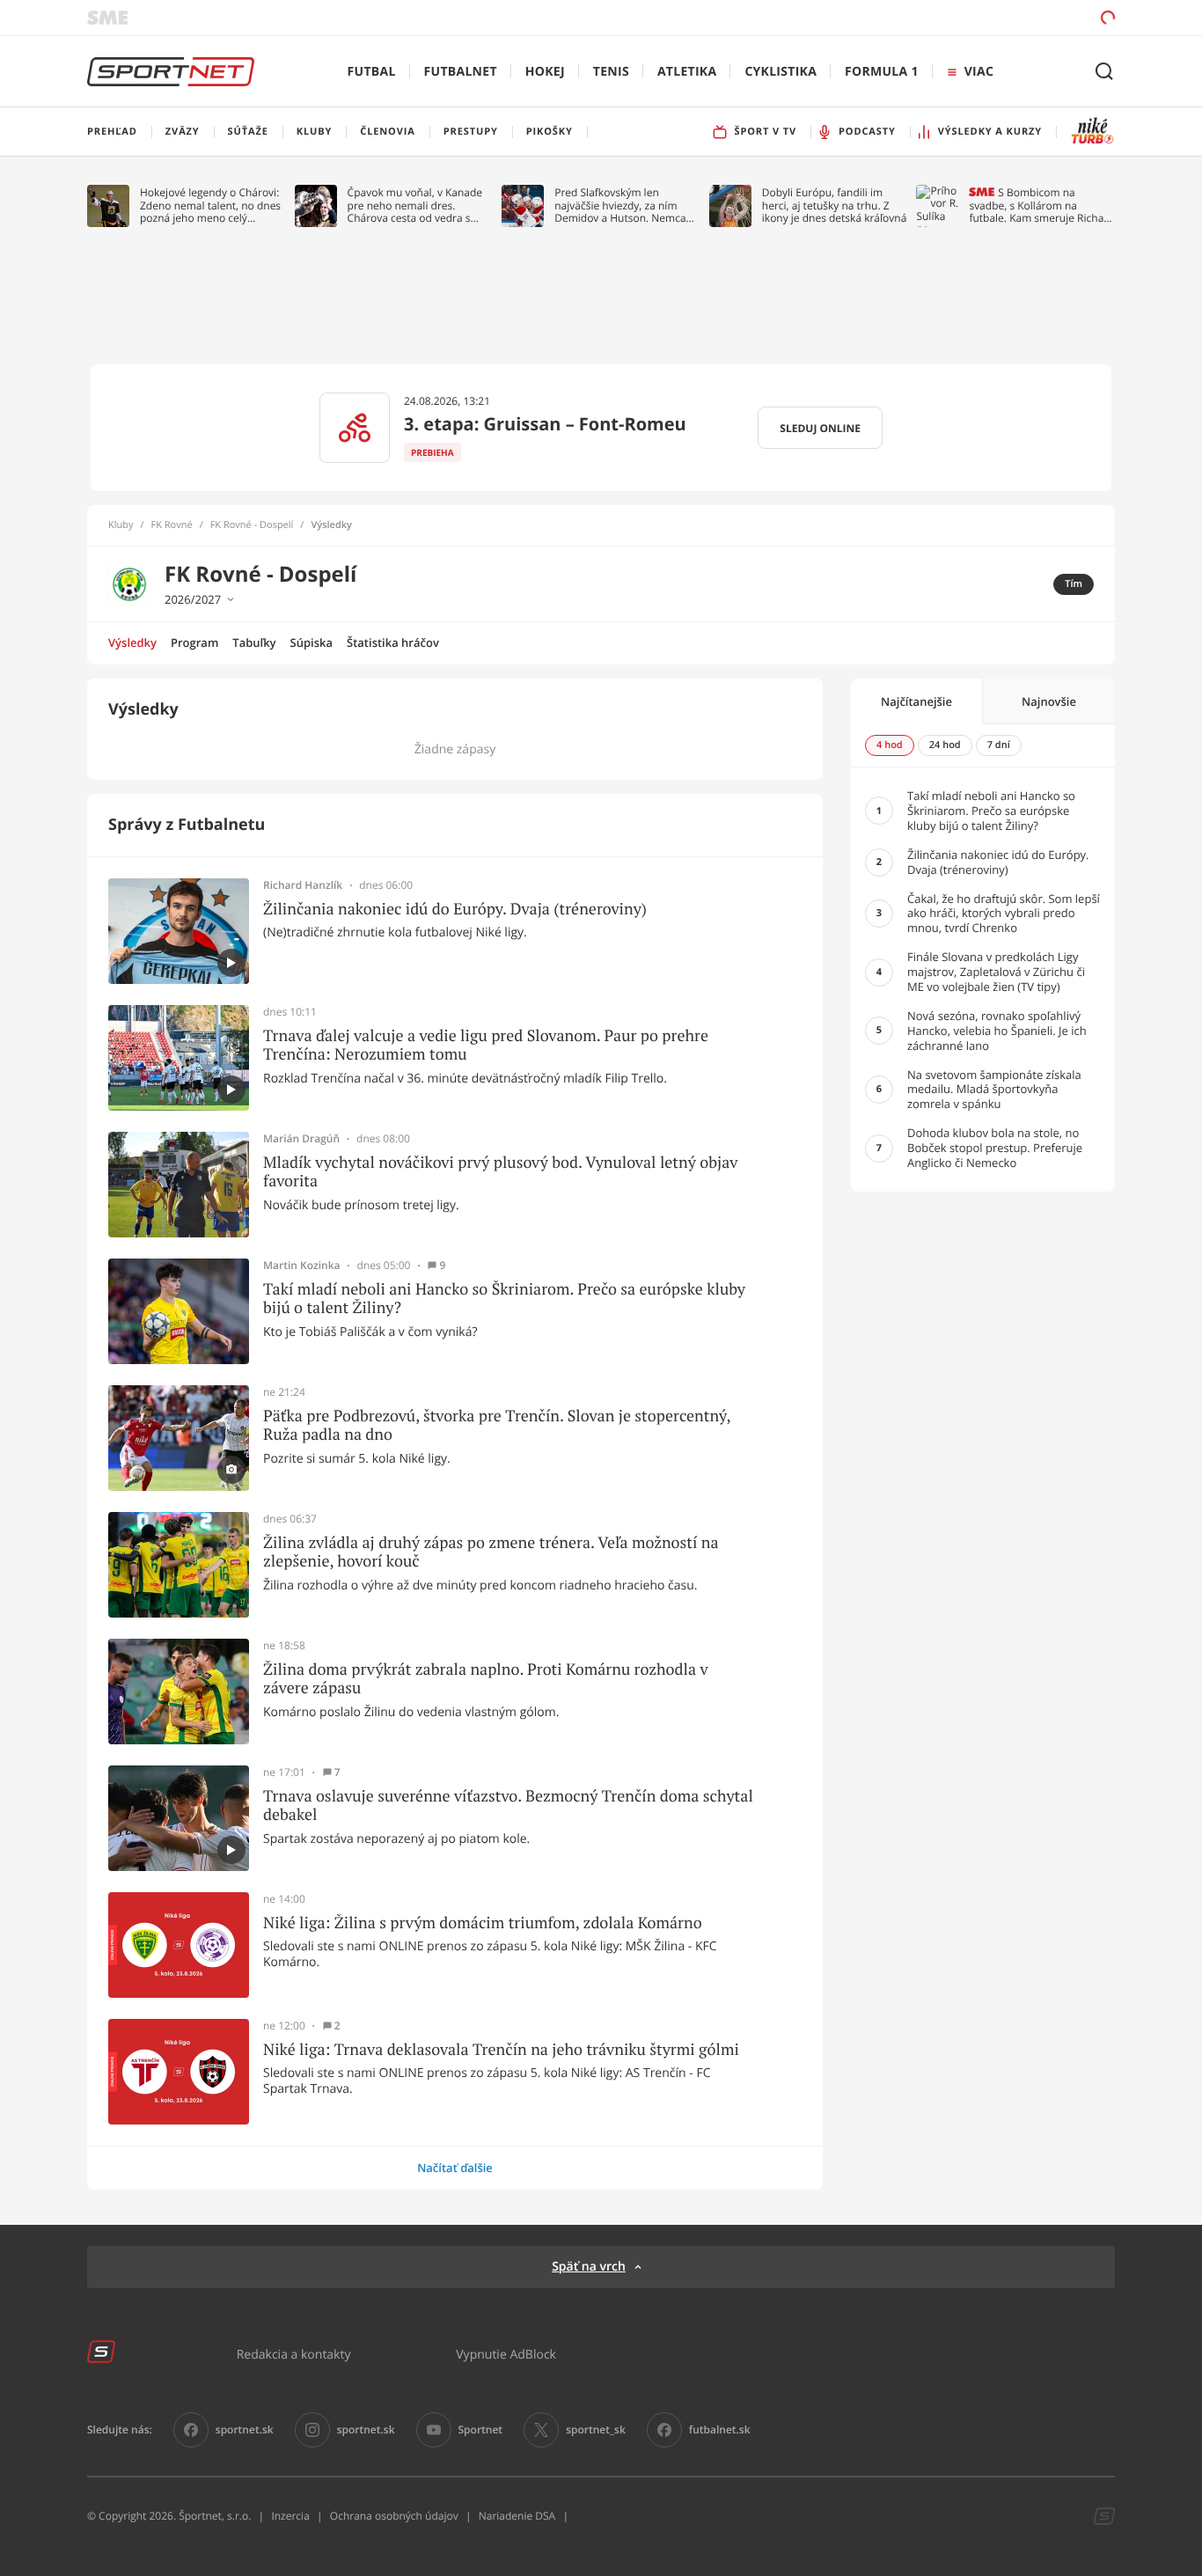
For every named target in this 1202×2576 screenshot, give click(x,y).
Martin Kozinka (302, 1266)
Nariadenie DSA (517, 2516)
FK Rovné (172, 525)
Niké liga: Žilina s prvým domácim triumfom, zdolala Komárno (483, 1923)
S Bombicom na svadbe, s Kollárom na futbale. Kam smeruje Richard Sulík (1041, 205)
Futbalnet (461, 72)
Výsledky (132, 642)
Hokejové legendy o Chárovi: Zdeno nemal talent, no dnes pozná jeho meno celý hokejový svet (210, 205)
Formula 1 (882, 72)
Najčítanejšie (916, 701)
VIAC (979, 72)
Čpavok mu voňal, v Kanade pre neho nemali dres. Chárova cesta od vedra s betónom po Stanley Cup (415, 205)
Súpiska (311, 642)
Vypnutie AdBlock (506, 2354)
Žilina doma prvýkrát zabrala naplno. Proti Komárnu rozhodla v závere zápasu (486, 1679)
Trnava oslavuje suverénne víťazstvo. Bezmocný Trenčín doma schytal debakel (508, 1805)
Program (194, 642)
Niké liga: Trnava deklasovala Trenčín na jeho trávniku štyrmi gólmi (501, 2050)
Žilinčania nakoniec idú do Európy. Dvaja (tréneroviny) (455, 909)
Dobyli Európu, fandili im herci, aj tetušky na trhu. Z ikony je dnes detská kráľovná (835, 205)
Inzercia (290, 2516)
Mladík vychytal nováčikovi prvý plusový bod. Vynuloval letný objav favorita (500, 1172)
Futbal (372, 72)
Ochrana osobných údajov (394, 2516)
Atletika (687, 72)
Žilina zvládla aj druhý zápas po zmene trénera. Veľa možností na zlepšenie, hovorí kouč (491, 1552)
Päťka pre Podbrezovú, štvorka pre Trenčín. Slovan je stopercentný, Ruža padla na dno (497, 1425)
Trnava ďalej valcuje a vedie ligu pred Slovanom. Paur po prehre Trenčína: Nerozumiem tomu (486, 1045)
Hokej (545, 72)
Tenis (611, 72)
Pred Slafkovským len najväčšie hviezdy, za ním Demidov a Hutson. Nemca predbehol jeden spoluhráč (621, 205)
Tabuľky (254, 642)
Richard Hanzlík (303, 885)
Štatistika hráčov (393, 642)
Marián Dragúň (301, 1139)
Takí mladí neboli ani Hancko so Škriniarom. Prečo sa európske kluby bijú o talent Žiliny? (504, 1299)
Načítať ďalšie (455, 2168)
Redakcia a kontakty (294, 2354)
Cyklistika (781, 72)
